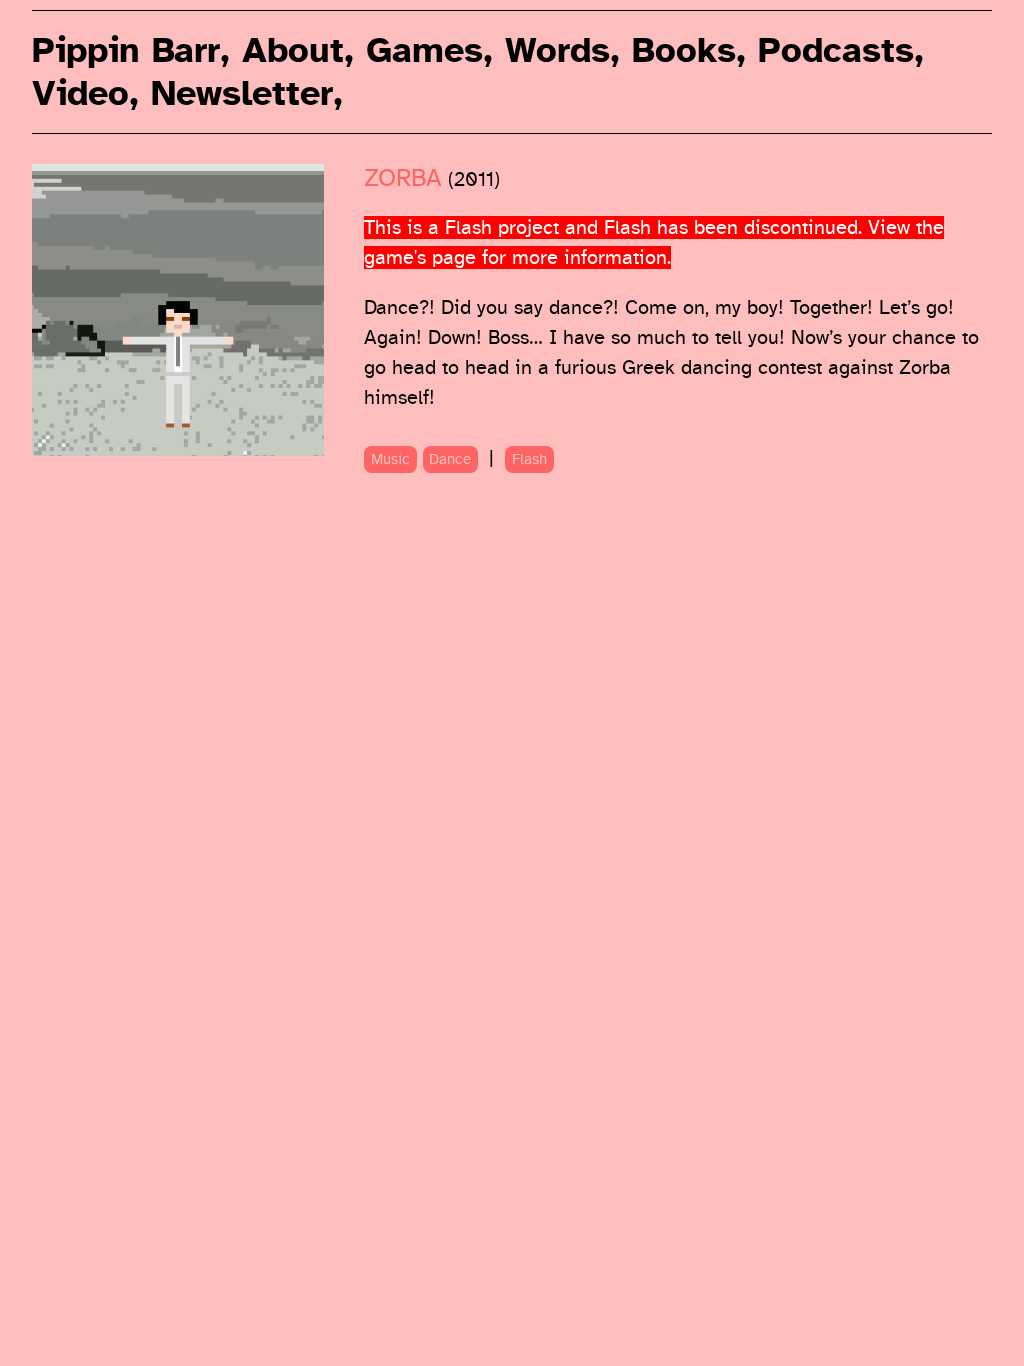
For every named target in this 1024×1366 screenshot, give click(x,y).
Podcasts (836, 50)
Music (390, 459)
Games (424, 50)
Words (557, 50)
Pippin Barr (126, 50)
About (293, 50)
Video (80, 93)
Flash (529, 459)
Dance (450, 459)
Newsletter (242, 93)
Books (684, 50)
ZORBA (403, 178)
